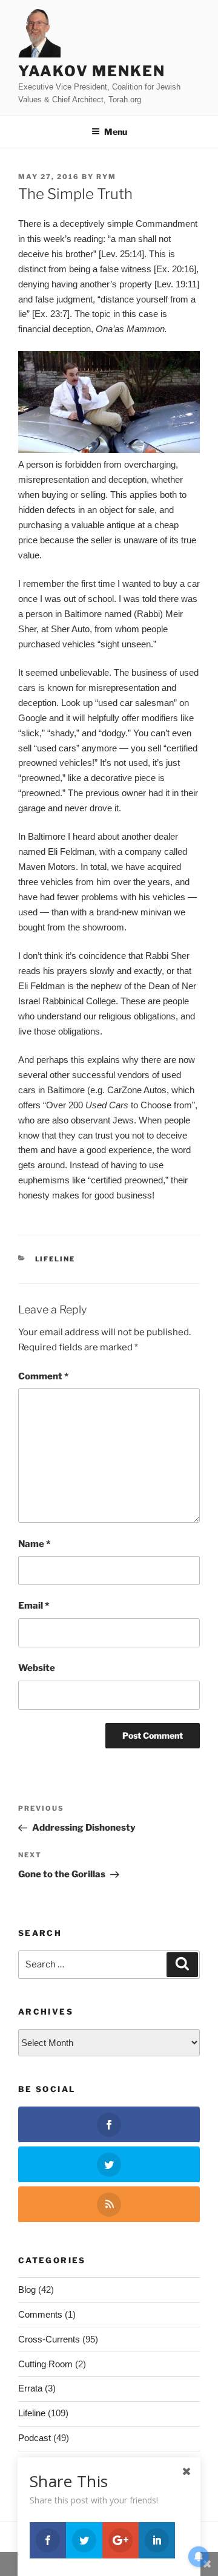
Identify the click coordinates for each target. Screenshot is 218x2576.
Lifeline (55, 1259)
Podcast (35, 2438)
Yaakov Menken (92, 71)
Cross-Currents (49, 2339)
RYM (106, 177)
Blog (27, 2290)
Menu (116, 132)
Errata (30, 2388)
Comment (43, 1376)
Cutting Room (45, 2364)
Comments (40, 2314)
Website (37, 1668)
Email (34, 1606)
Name (34, 1544)
